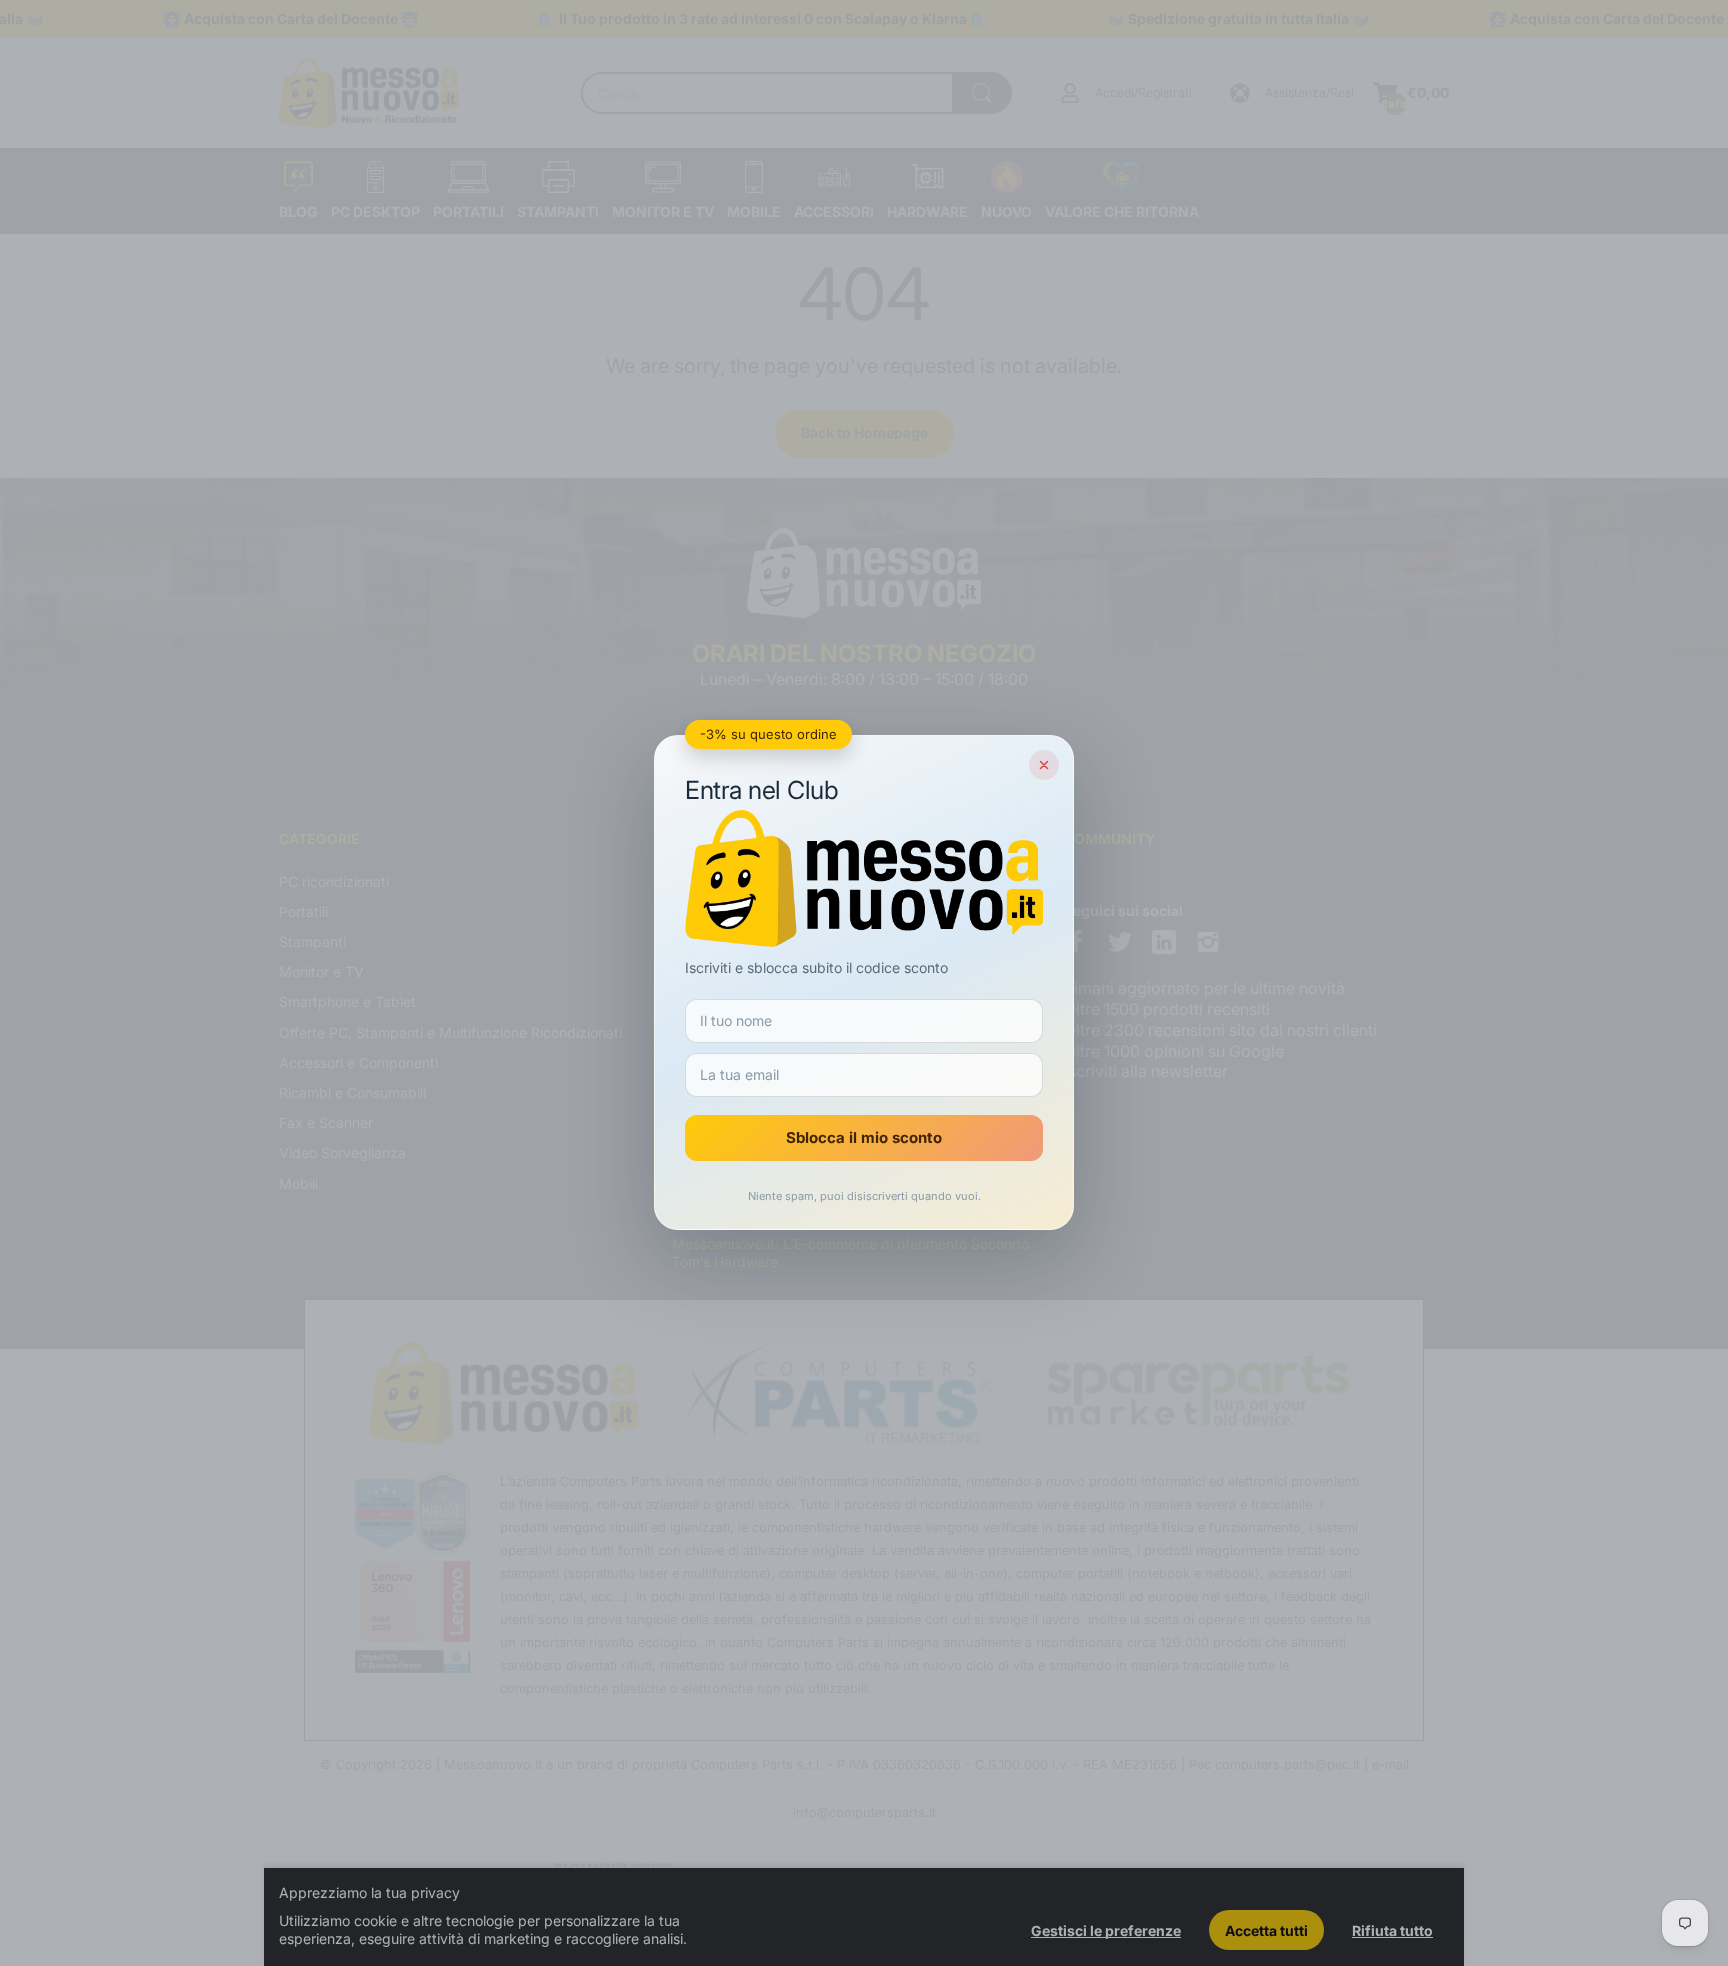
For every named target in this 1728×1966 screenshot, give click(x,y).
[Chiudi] (1044, 765)
